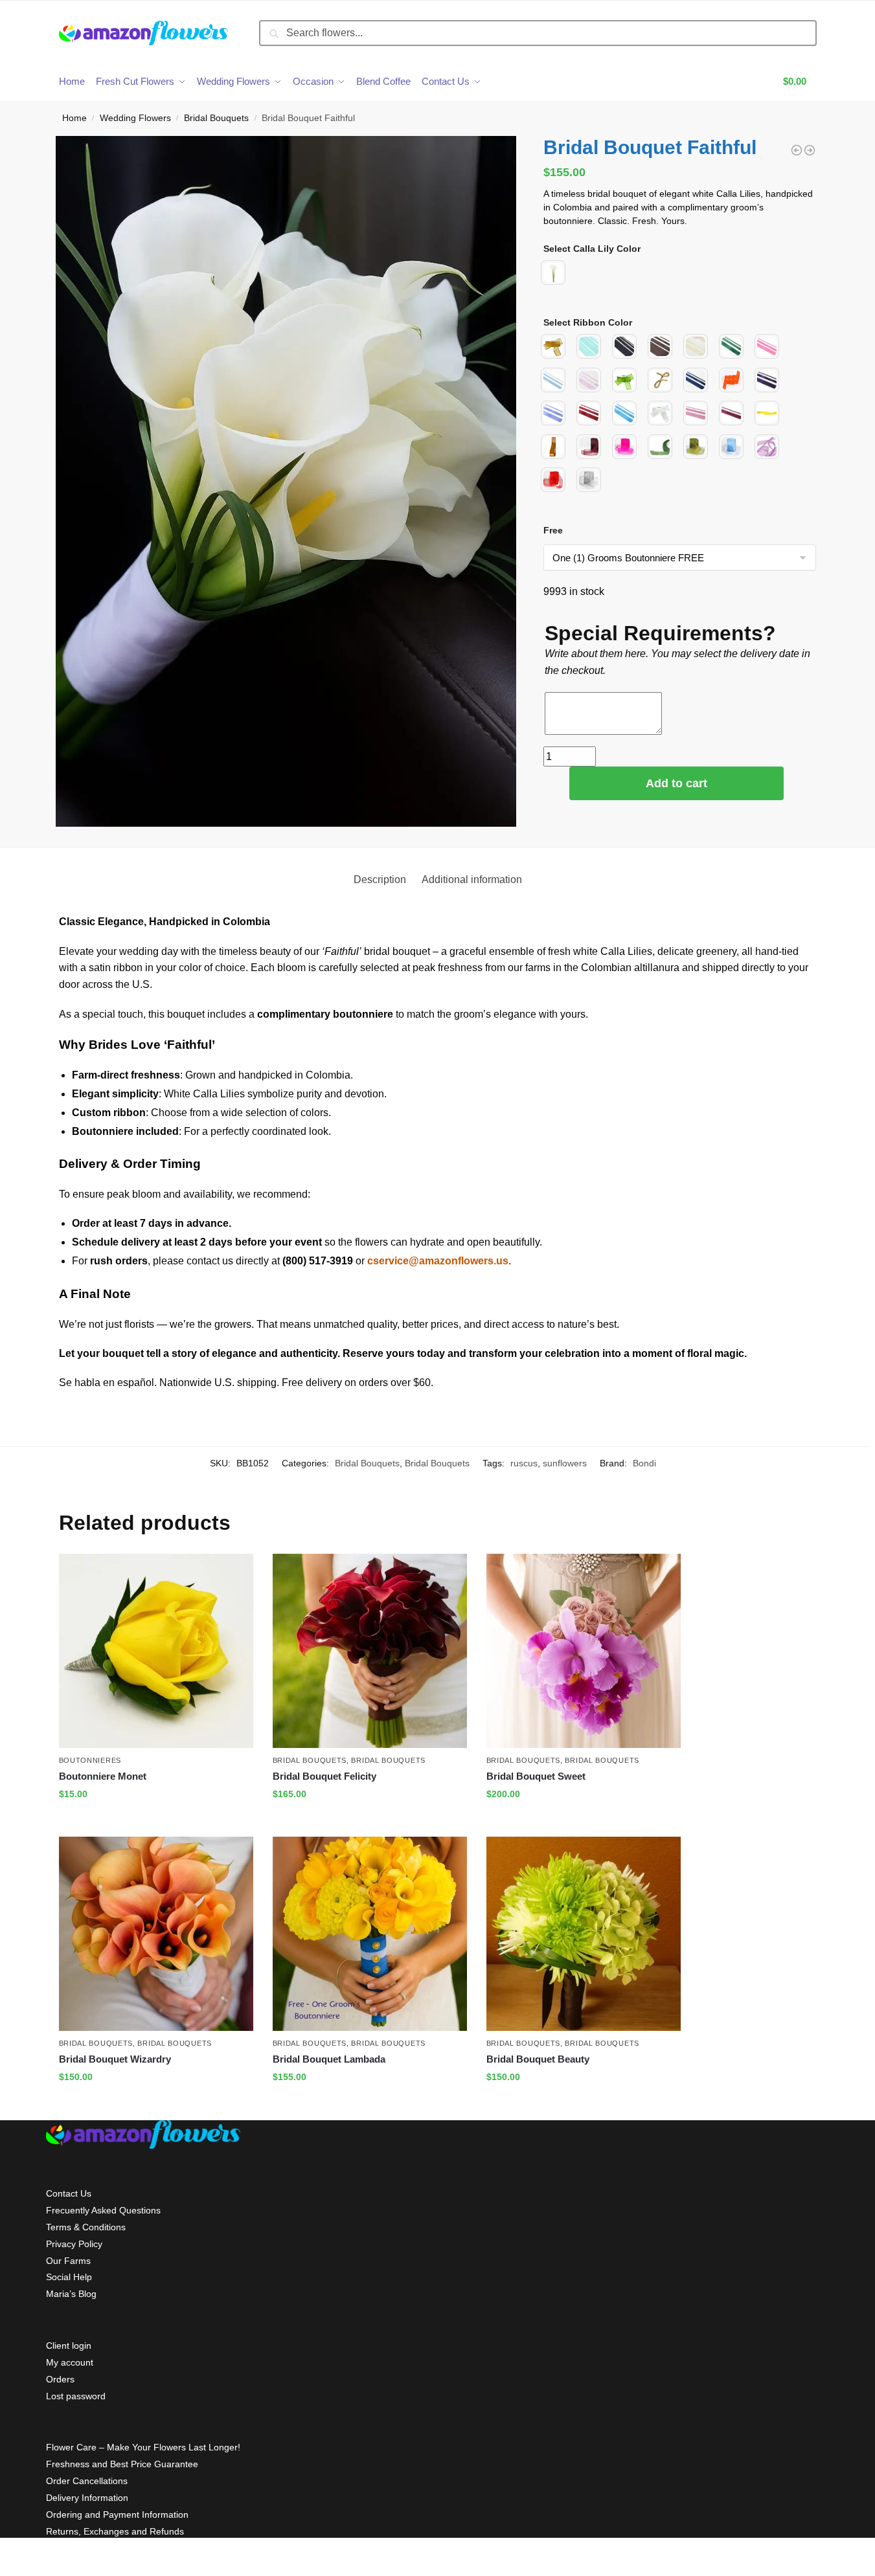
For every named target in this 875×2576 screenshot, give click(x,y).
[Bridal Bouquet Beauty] (584, 1934)
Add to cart (676, 783)
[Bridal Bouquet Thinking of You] (810, 150)
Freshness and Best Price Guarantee (122, 2464)
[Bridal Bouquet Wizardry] (156, 1934)
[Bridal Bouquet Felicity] (370, 1651)
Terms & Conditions (86, 2227)
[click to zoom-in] (286, 482)
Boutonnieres (90, 1760)
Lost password (76, 2396)
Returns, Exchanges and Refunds (115, 2531)
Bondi (644, 1463)
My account (70, 2362)
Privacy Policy (74, 2244)
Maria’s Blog (71, 2294)
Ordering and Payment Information (117, 2514)
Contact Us (69, 2193)
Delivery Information (87, 2498)
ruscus (524, 1463)
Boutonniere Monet (103, 1776)
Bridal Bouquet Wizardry (115, 2059)
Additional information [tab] (472, 879)
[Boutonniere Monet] (156, 1651)
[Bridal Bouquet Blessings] (797, 150)
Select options (156, 1822)
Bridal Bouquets (216, 118)
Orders (60, 2379)
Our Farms (68, 2261)
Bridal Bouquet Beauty (538, 2059)
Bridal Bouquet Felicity (324, 1776)
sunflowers (565, 1463)
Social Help (69, 2277)
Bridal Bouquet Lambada (329, 2059)
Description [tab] (380, 879)
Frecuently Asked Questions (103, 2210)
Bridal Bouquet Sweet (536, 1776)
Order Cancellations (87, 2481)
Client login (69, 2346)
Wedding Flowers (135, 118)
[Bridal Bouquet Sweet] (584, 1651)
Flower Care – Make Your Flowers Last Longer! (143, 2447)
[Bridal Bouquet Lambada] (370, 1934)
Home (74, 118)
